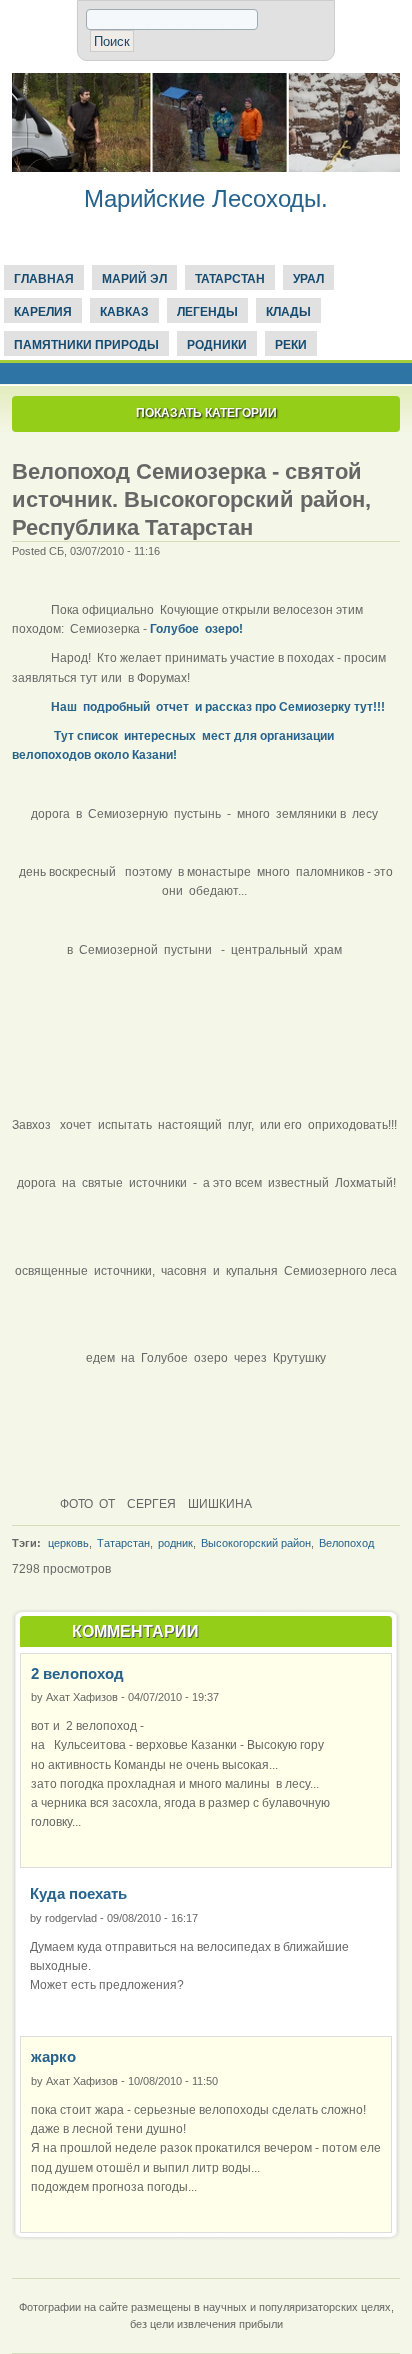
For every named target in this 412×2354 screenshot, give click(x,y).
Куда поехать (78, 1893)
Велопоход (346, 1543)
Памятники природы (86, 345)
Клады (288, 312)
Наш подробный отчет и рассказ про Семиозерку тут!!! (218, 707)
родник (175, 1543)
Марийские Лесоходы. (206, 198)
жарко (53, 2056)
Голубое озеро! (196, 629)
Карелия (43, 312)
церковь (68, 1543)
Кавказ (124, 312)
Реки (291, 345)
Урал (308, 279)
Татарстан (230, 279)
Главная (44, 279)
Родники (217, 345)
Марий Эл (134, 279)
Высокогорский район (256, 1543)
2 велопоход (77, 1673)
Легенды (207, 312)
